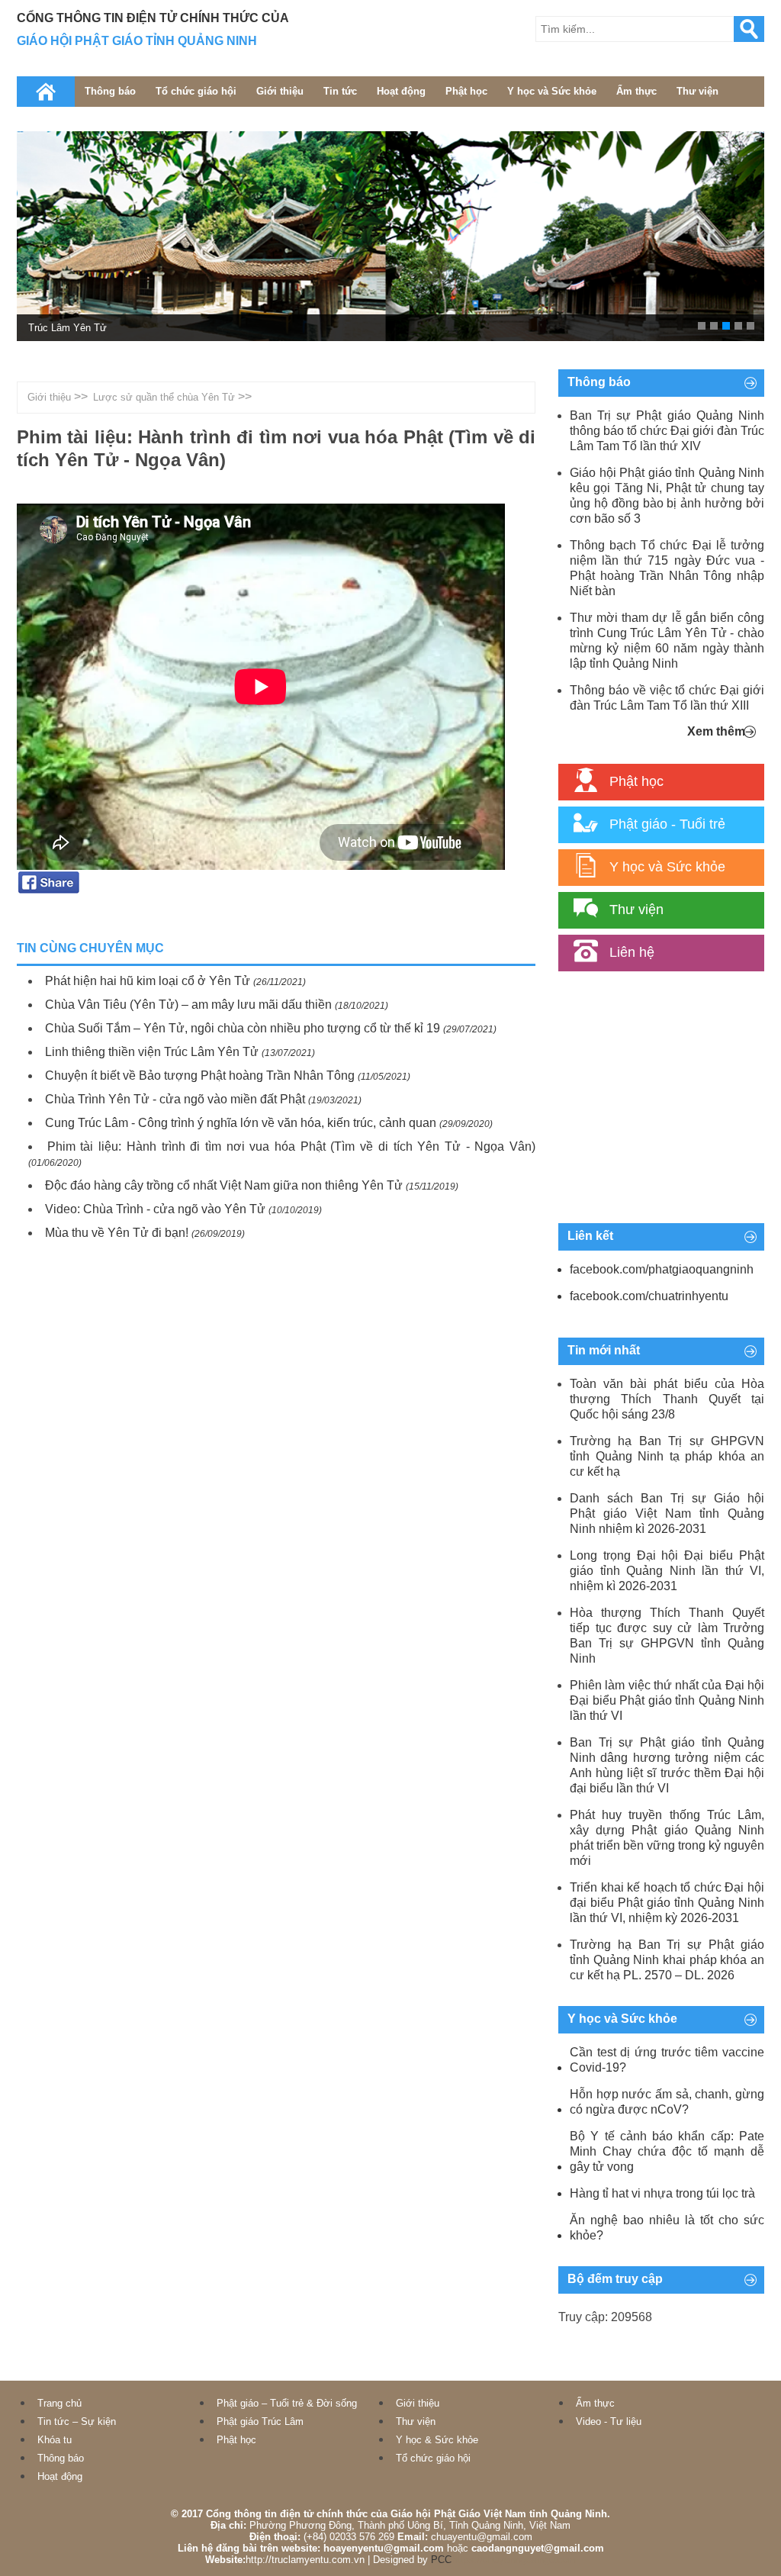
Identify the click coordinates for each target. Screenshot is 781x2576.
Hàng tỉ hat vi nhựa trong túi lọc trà (662, 2193)
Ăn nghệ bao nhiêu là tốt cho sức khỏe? (667, 2228)
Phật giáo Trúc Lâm (260, 2421)
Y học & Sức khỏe (437, 2440)
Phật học (466, 91)
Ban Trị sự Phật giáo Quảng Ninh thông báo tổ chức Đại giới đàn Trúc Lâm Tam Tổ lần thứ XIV (667, 431)
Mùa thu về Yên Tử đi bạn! (117, 1233)
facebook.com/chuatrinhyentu (649, 1296)
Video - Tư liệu (609, 2421)
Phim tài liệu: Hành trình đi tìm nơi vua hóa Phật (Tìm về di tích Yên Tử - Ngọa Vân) (291, 1146)
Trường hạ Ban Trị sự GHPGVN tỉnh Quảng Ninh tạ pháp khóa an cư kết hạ (667, 1456)
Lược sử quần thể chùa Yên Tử (164, 397)
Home (46, 92)
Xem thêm (716, 731)
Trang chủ (59, 2403)
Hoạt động (401, 91)
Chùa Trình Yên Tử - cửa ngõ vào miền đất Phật (175, 1099)
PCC (441, 2560)
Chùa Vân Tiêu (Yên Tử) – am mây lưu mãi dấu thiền (188, 1005)
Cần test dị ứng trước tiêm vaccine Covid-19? (667, 2060)
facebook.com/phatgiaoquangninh (662, 1269)
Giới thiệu (280, 91)
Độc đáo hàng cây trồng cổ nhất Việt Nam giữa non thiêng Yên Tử (224, 1185)
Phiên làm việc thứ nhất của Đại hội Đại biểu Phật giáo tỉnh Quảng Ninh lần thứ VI (667, 1700)
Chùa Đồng (53, 328)
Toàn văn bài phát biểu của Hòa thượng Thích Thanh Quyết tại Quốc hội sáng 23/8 (667, 1399)
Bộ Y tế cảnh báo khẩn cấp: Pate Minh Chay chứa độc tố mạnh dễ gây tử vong (667, 2151)
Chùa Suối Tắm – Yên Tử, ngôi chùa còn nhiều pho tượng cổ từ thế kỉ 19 (243, 1028)
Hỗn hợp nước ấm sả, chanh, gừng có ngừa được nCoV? (667, 2102)
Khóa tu (55, 2440)
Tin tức (340, 91)
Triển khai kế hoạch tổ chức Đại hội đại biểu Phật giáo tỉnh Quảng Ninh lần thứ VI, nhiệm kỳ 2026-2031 (667, 1903)
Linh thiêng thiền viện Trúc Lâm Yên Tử (152, 1052)
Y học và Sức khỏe (552, 91)
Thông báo (110, 91)
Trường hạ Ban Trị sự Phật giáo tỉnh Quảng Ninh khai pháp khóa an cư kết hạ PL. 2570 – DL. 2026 (667, 1960)
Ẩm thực (636, 91)
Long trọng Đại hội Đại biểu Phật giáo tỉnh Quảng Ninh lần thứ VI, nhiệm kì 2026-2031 (667, 1571)
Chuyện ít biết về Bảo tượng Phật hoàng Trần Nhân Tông (200, 1075)
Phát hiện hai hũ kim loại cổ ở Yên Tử (148, 981)
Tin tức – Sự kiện (77, 2421)
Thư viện (697, 91)
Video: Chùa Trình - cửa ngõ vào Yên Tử (155, 1209)
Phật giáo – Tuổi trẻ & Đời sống (287, 2403)
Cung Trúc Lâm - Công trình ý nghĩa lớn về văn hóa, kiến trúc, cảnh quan (241, 1123)
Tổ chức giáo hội (196, 91)
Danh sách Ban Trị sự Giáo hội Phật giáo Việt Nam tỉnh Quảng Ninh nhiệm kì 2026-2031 (667, 1513)
